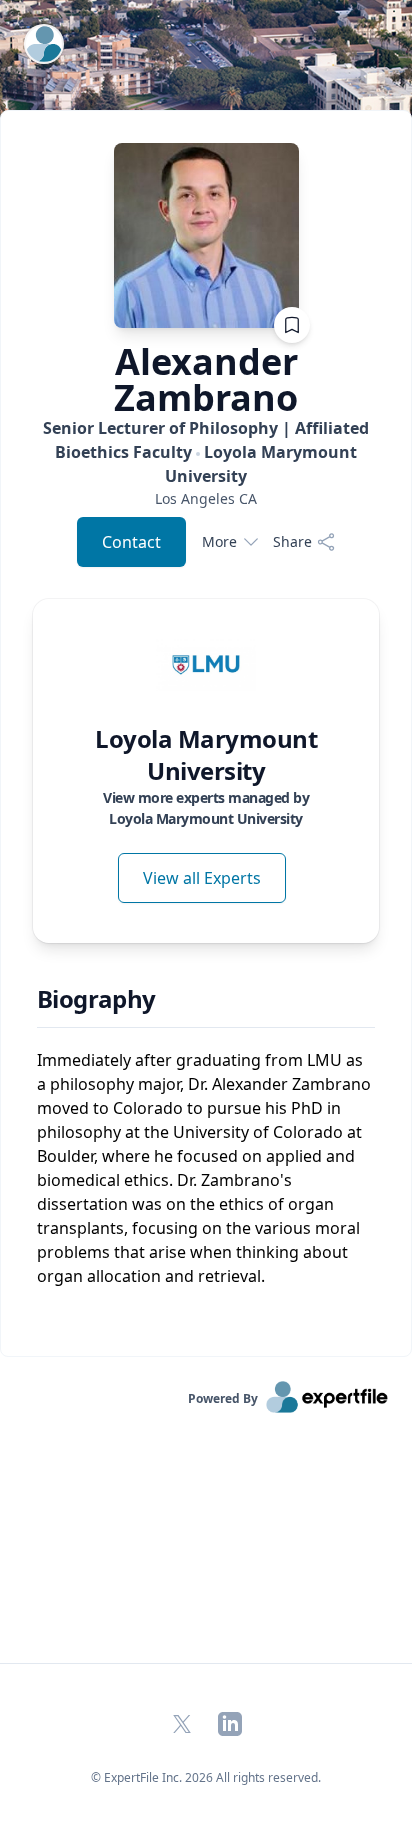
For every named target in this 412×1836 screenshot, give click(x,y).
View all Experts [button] (202, 878)
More (219, 541)
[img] (206, 665)
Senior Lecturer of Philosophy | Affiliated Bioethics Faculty (206, 452)
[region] (206, 498)
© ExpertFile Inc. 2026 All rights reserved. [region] (206, 1777)
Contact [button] (131, 542)
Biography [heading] (96, 999)
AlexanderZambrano (206, 380)
